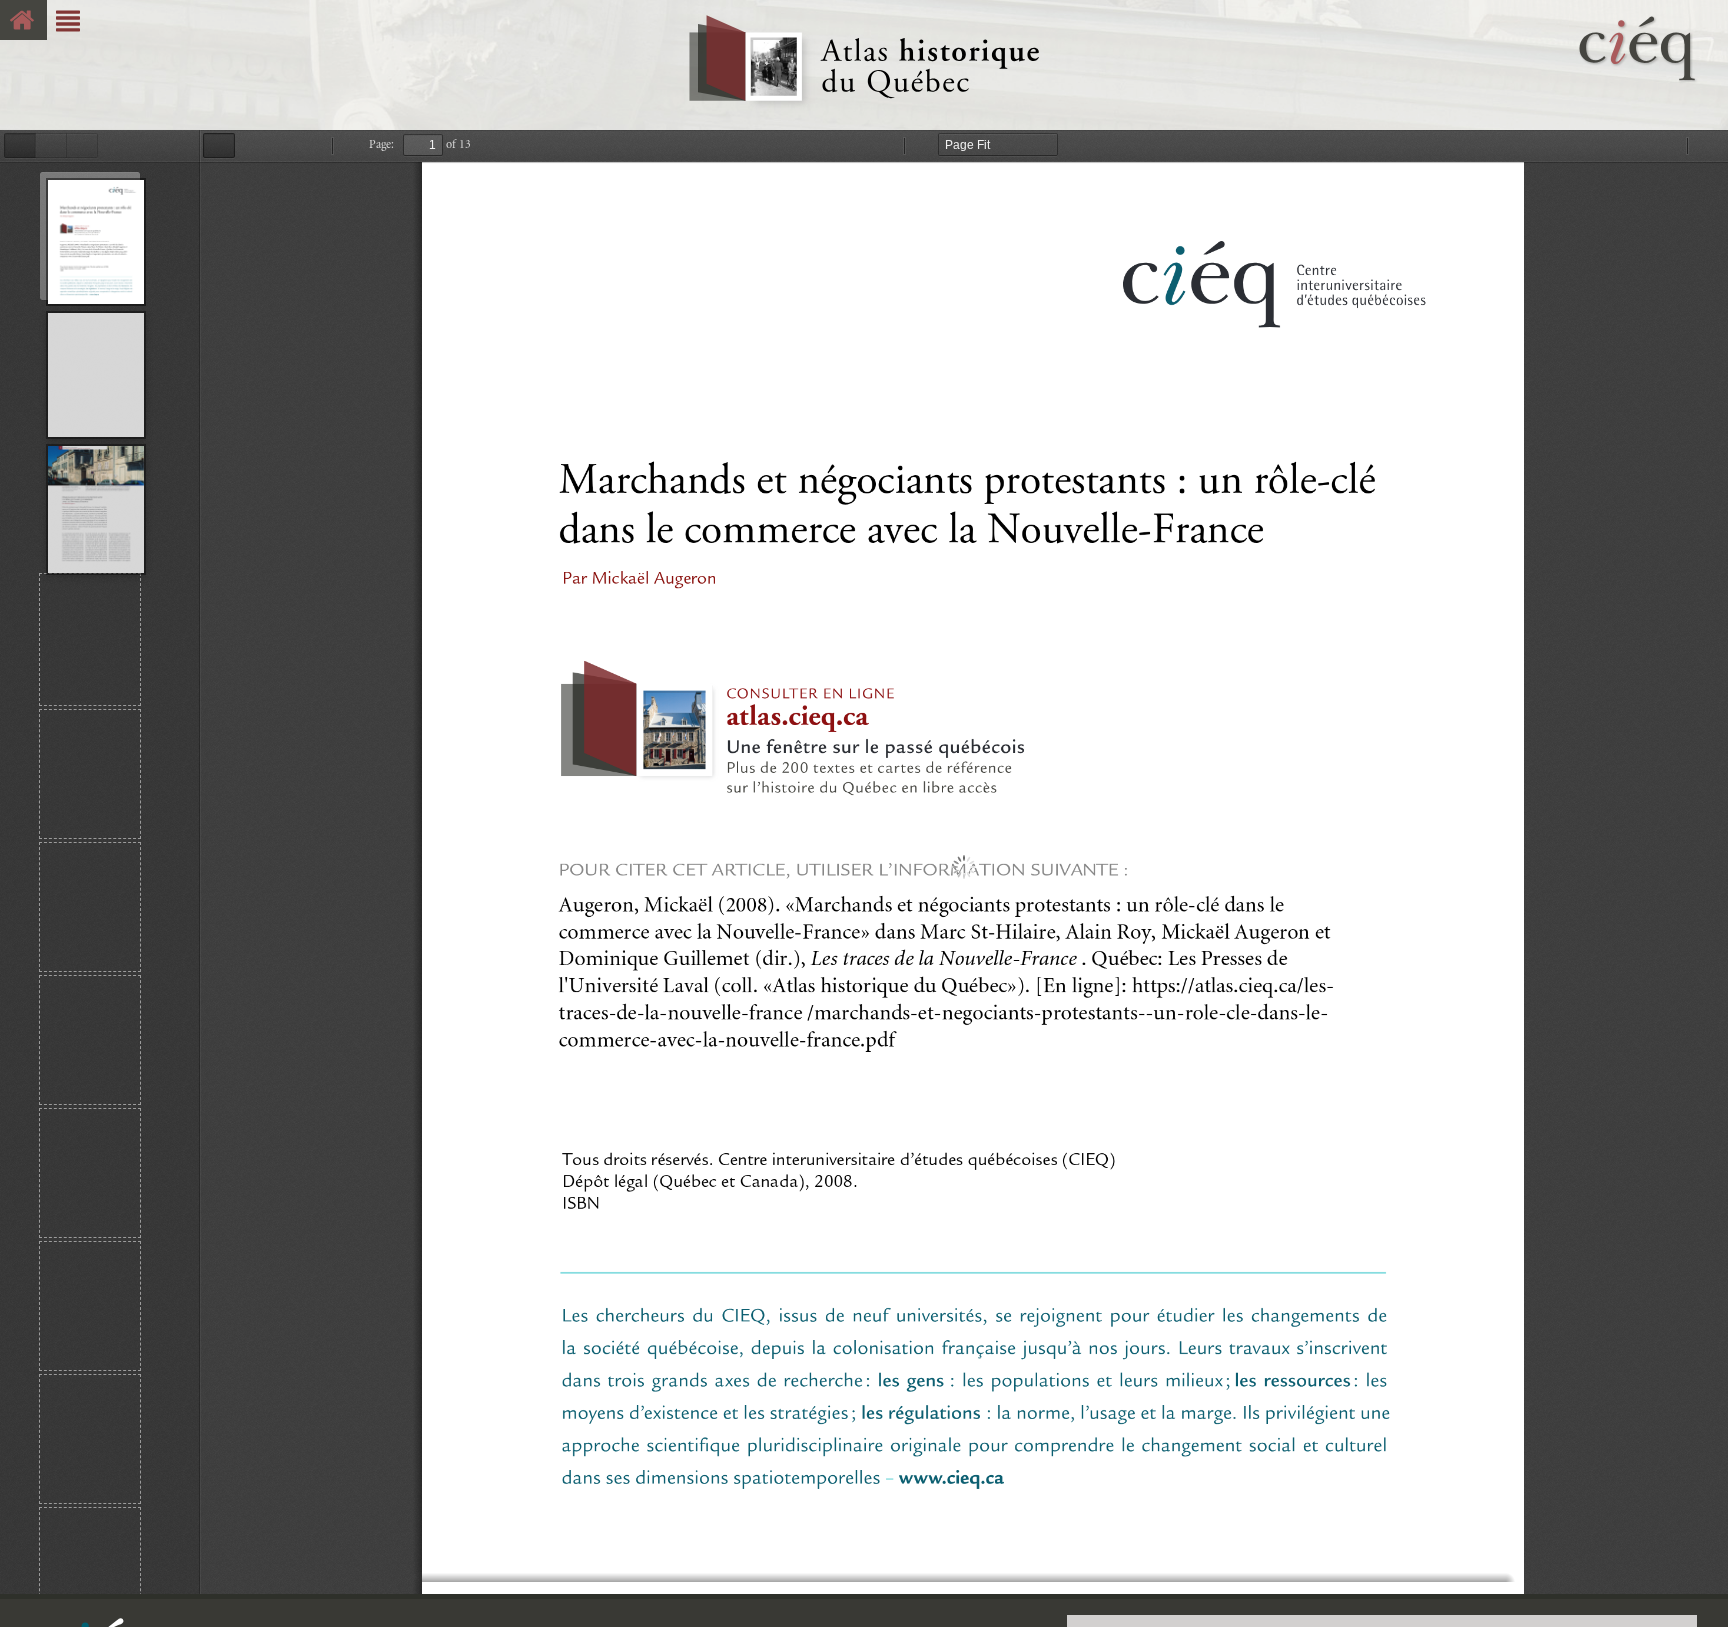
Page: (381, 144)
